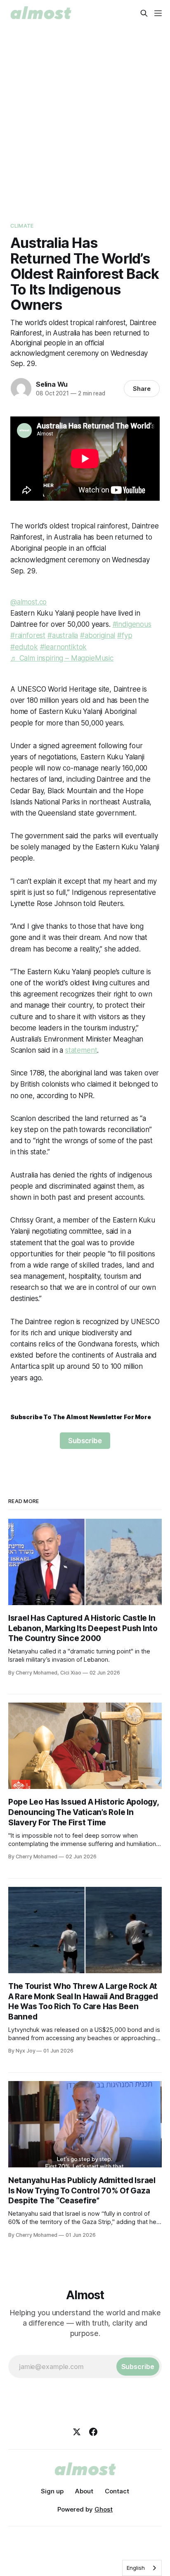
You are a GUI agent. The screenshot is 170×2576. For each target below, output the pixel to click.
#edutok (24, 647)
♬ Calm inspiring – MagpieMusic (62, 658)
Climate (22, 226)
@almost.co (28, 602)
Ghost (104, 2509)
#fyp (125, 635)
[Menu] (158, 13)
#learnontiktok (64, 647)
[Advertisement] (85, 116)
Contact (117, 2491)
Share (142, 389)
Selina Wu (52, 384)
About (84, 2491)
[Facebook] (93, 2432)
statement (81, 1050)
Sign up (52, 2491)
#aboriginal (98, 635)
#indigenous (132, 624)
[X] (77, 2432)
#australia (63, 635)
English (136, 2568)
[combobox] (142, 2568)
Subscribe (85, 1441)
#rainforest (28, 635)
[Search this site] (144, 13)
